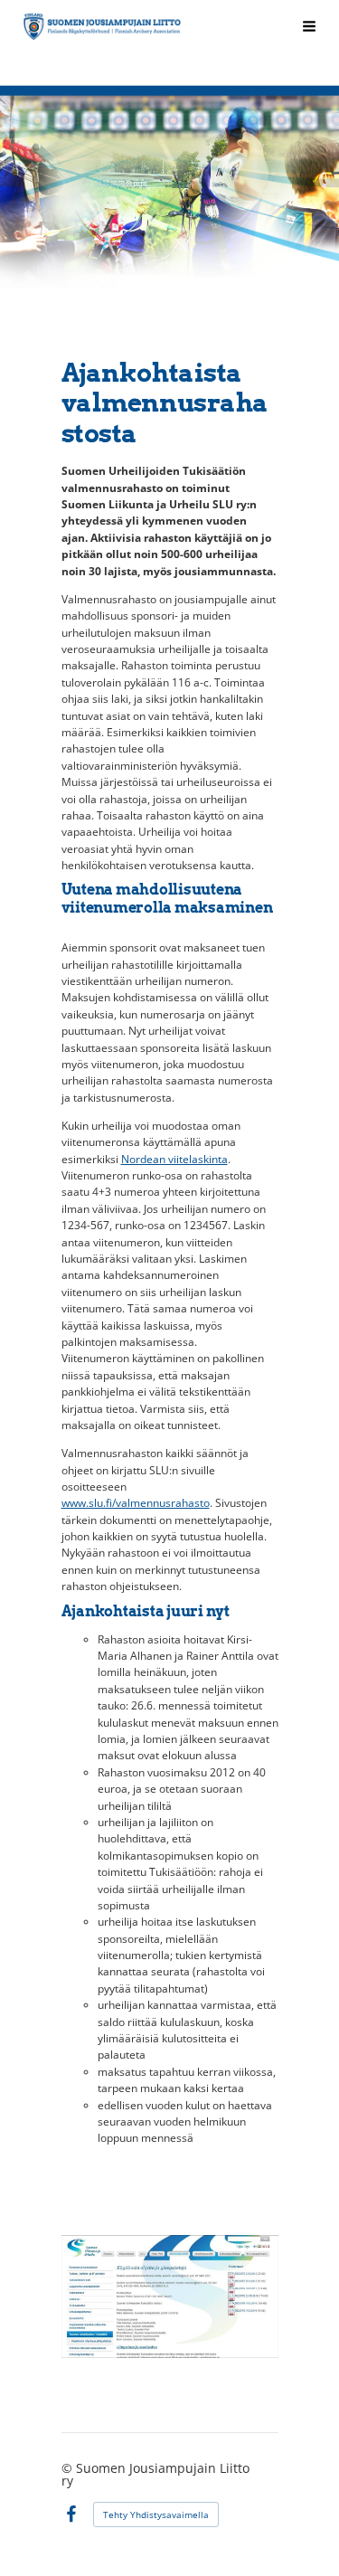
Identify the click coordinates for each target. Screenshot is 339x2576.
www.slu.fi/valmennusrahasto (136, 1503)
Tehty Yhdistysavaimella (156, 2514)
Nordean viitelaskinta (174, 1159)
